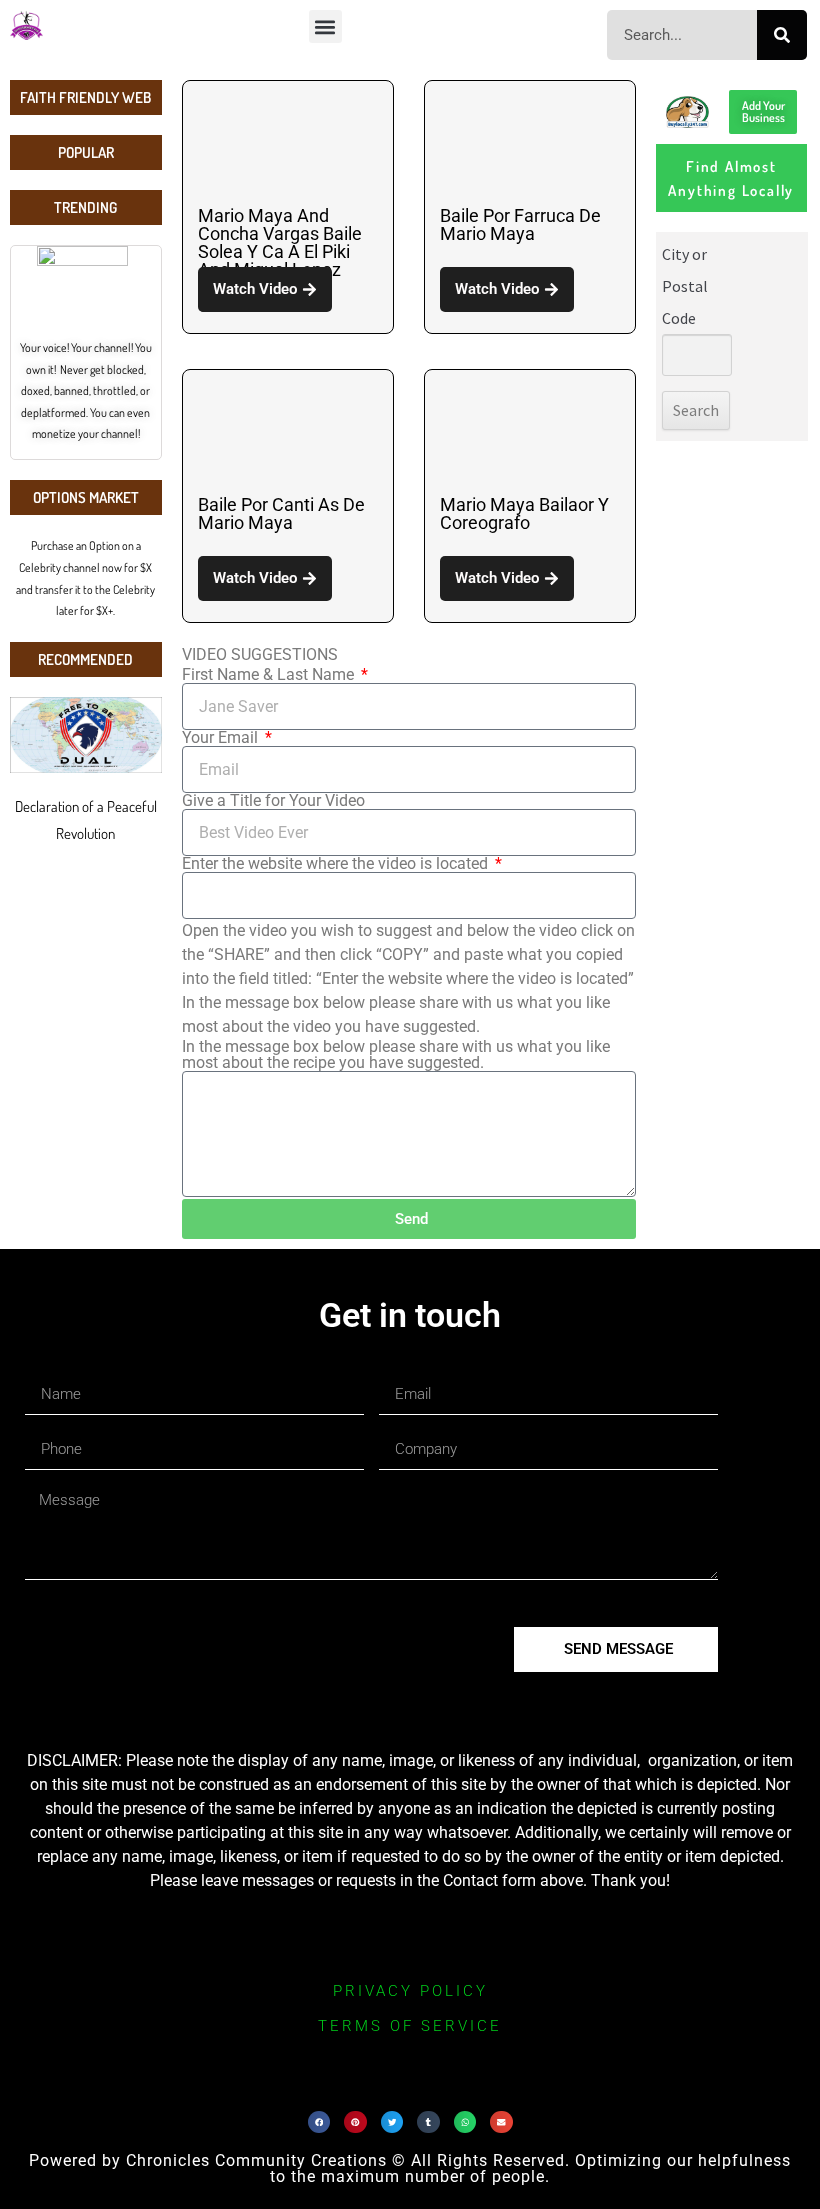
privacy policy (410, 1991)
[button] (325, 26)
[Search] (782, 35)
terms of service (410, 2026)
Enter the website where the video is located (337, 864)
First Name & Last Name (270, 675)
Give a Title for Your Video (273, 801)
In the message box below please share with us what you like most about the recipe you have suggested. (396, 1055)
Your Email (222, 738)
